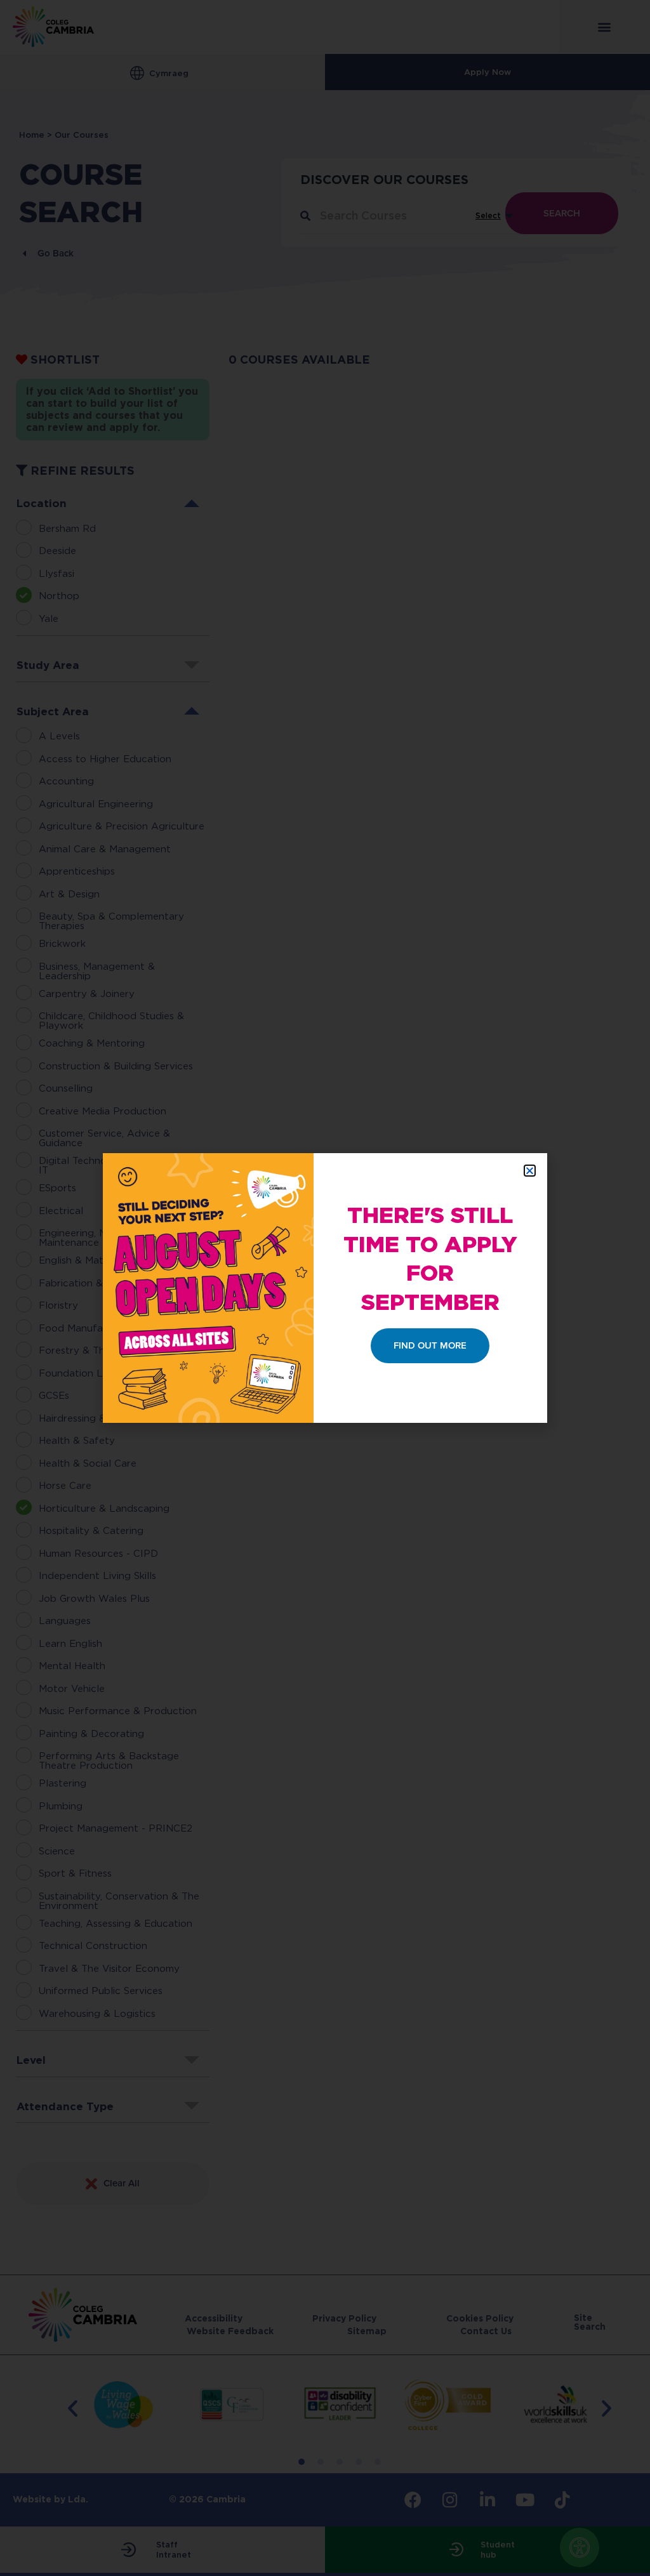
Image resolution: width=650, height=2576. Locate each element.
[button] (530, 1171)
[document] (325, 1288)
